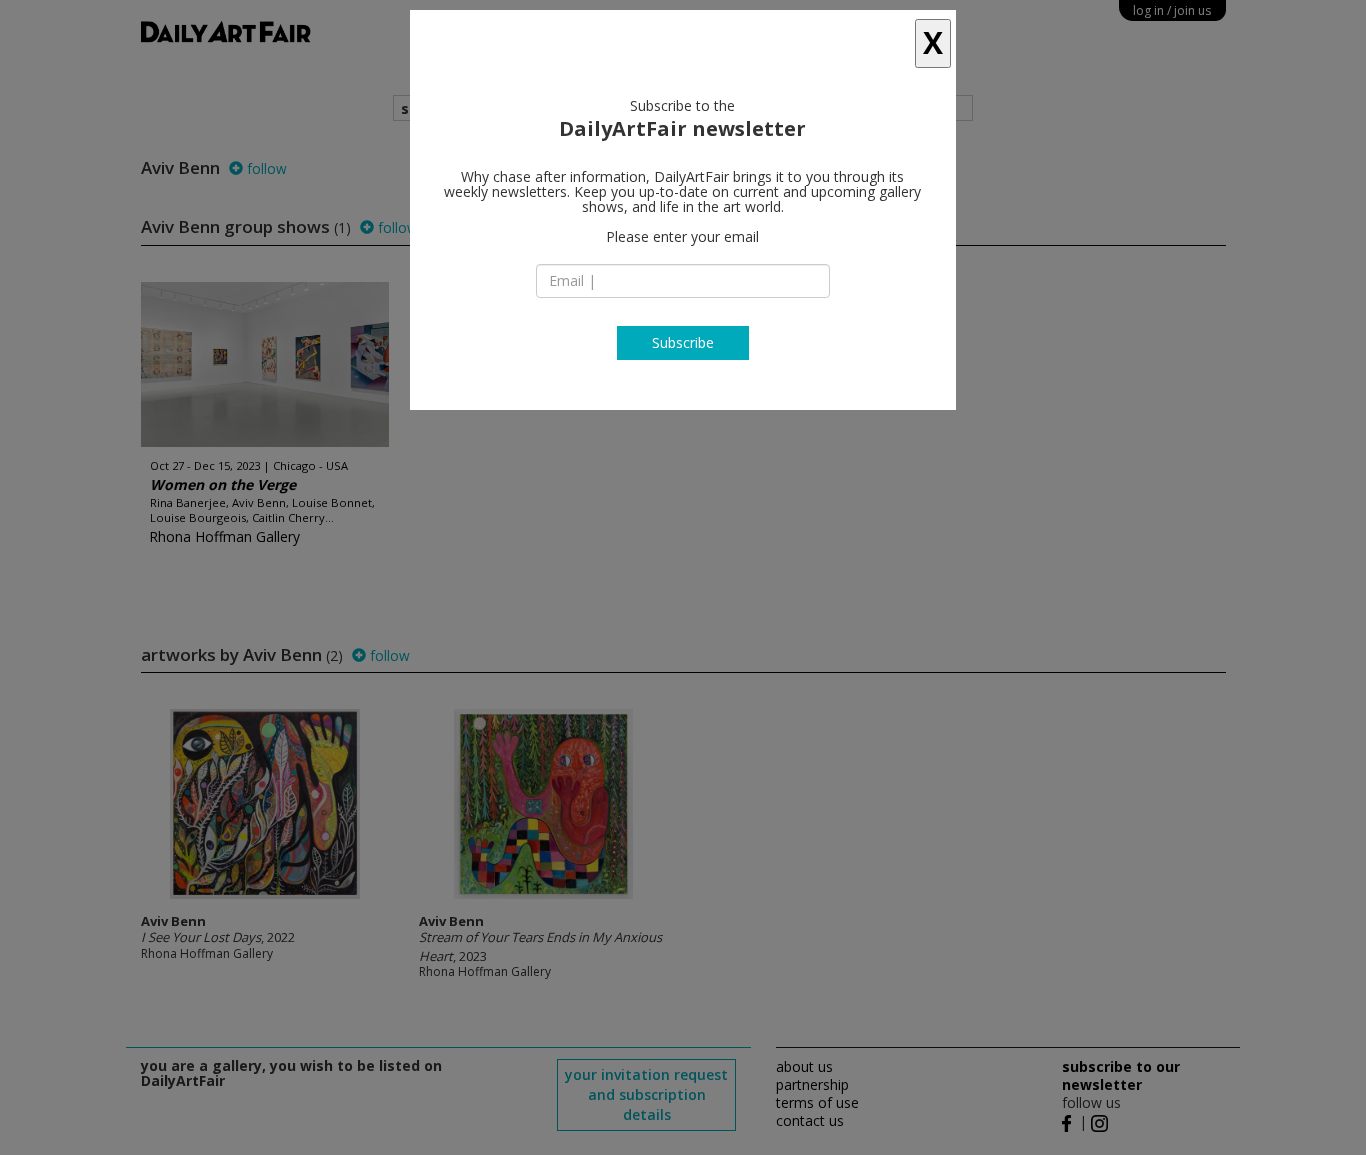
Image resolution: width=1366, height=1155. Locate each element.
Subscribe (683, 342)
